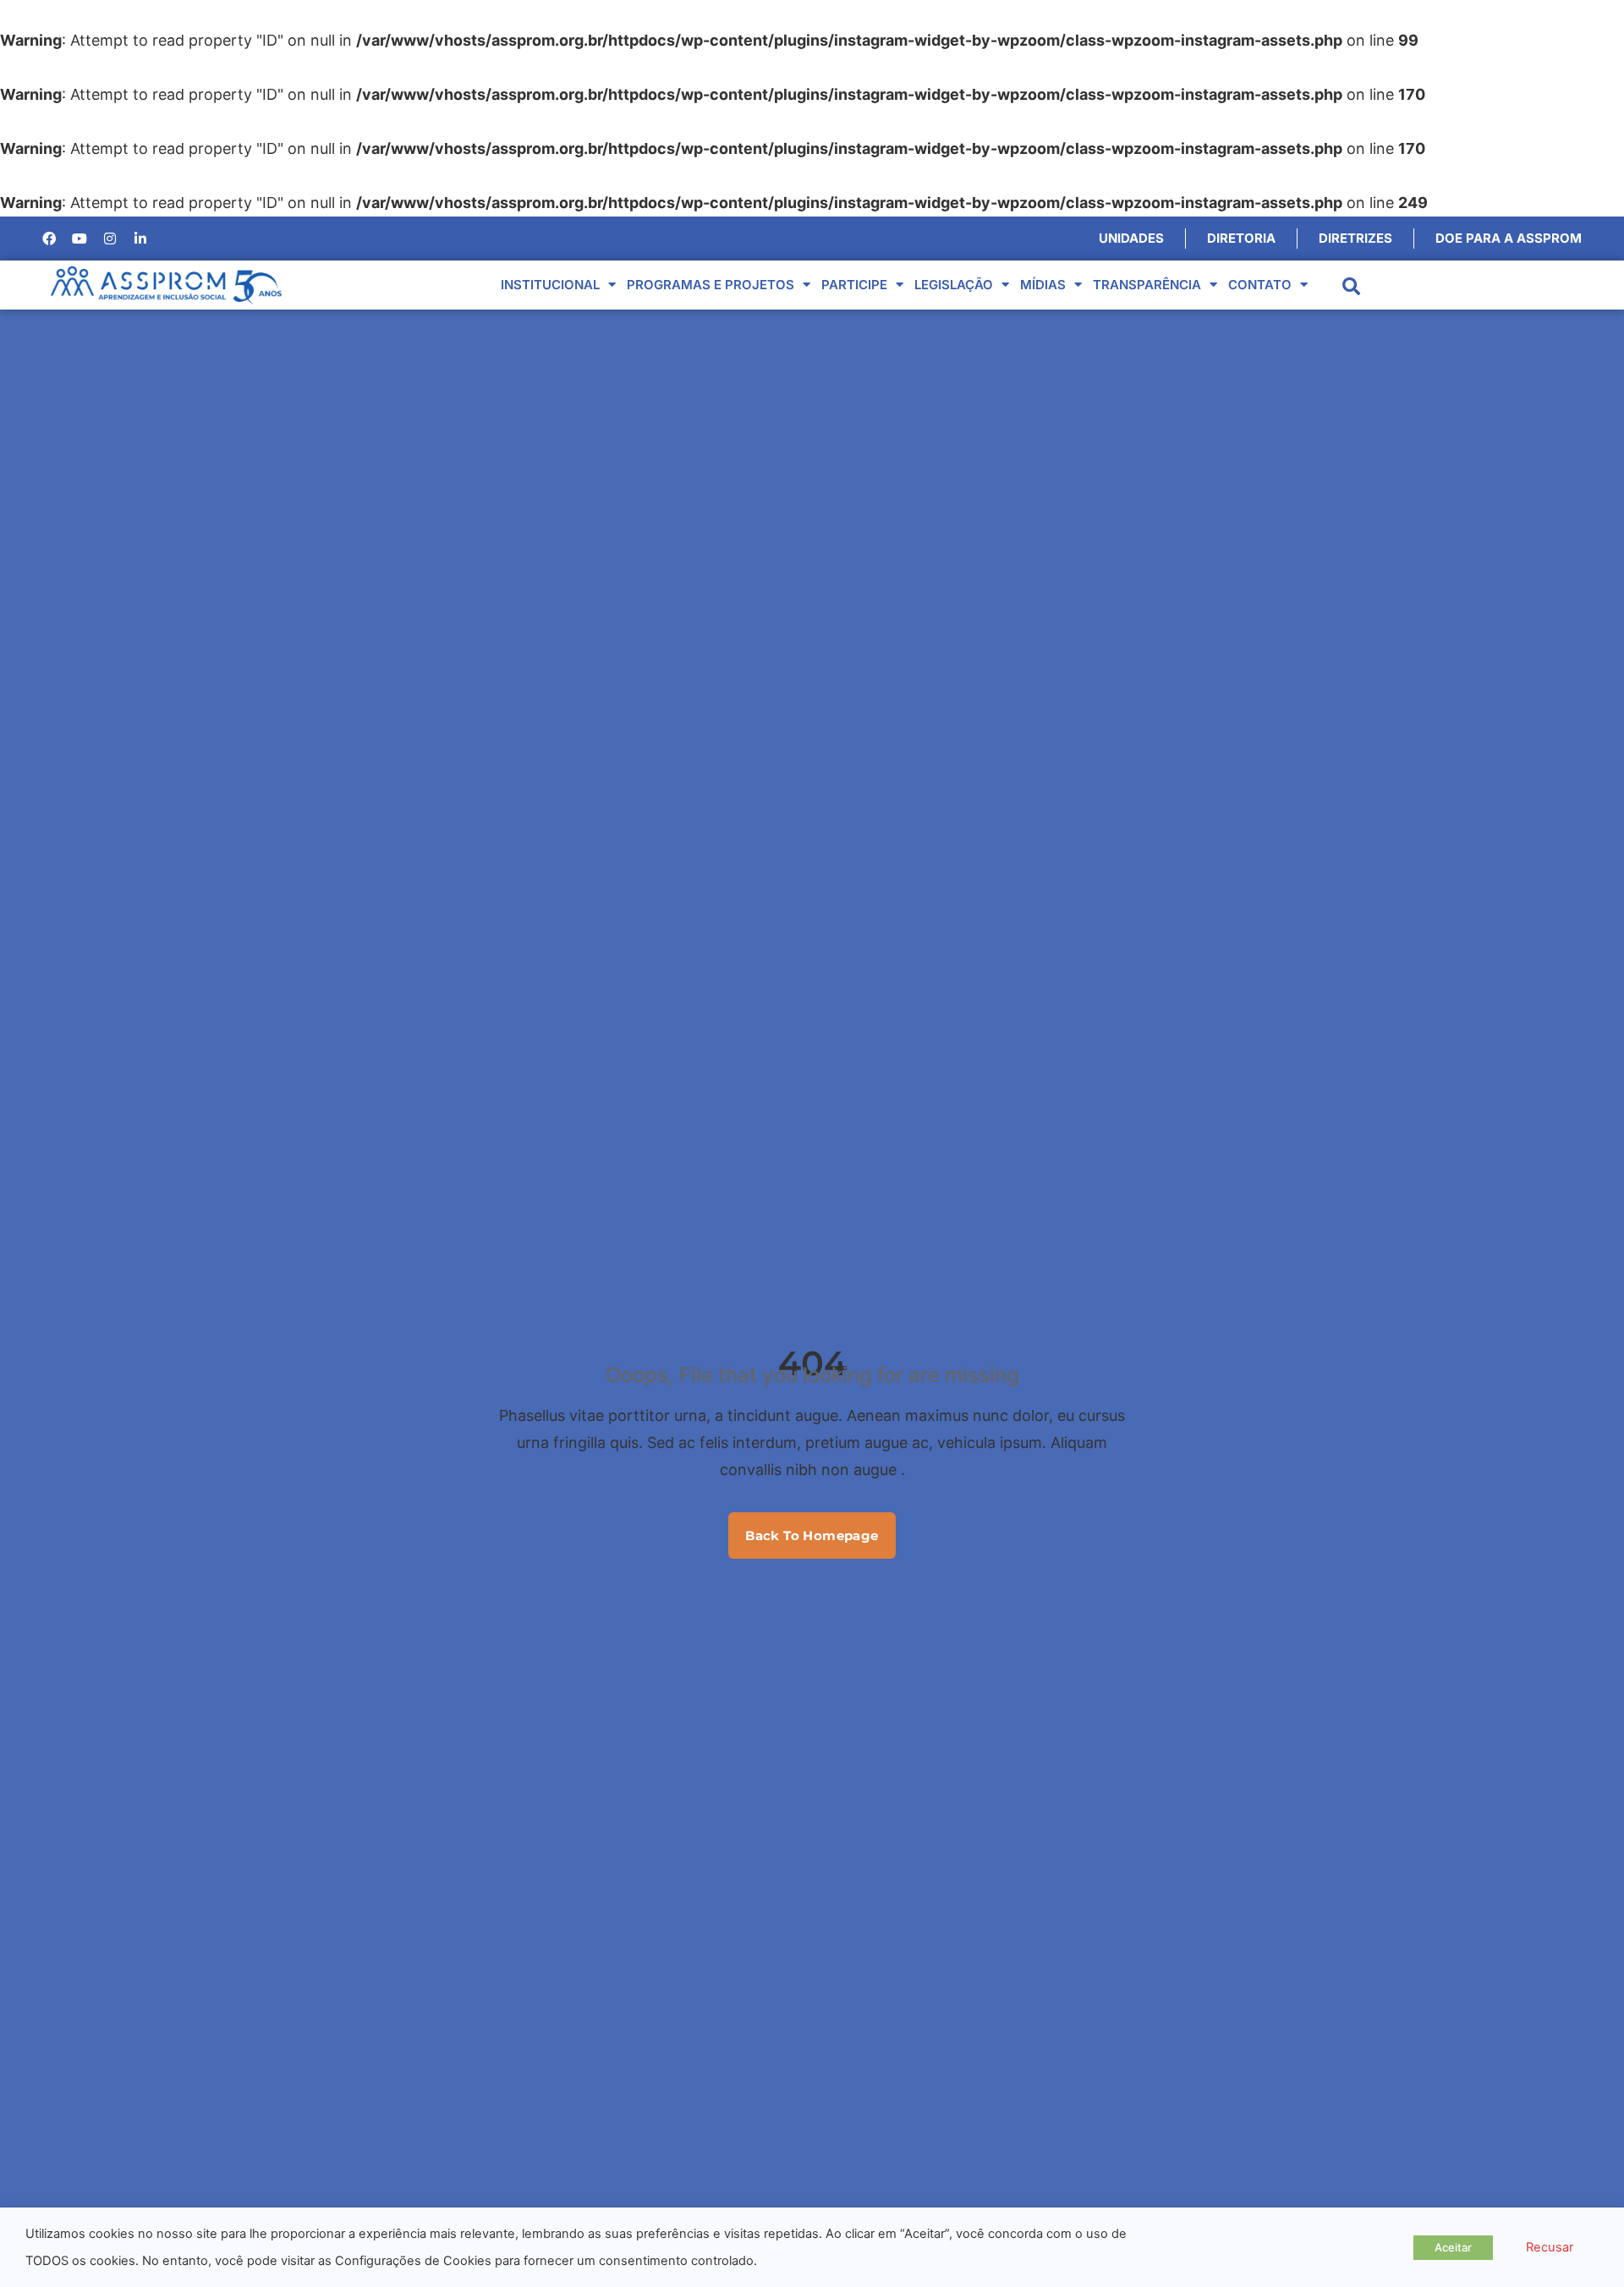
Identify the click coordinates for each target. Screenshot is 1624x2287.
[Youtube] (80, 239)
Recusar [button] (1550, 2247)
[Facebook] (49, 239)
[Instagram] (110, 239)
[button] (1351, 286)
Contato (1260, 285)
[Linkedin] (140, 239)
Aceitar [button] (1453, 2247)
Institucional (550, 285)
